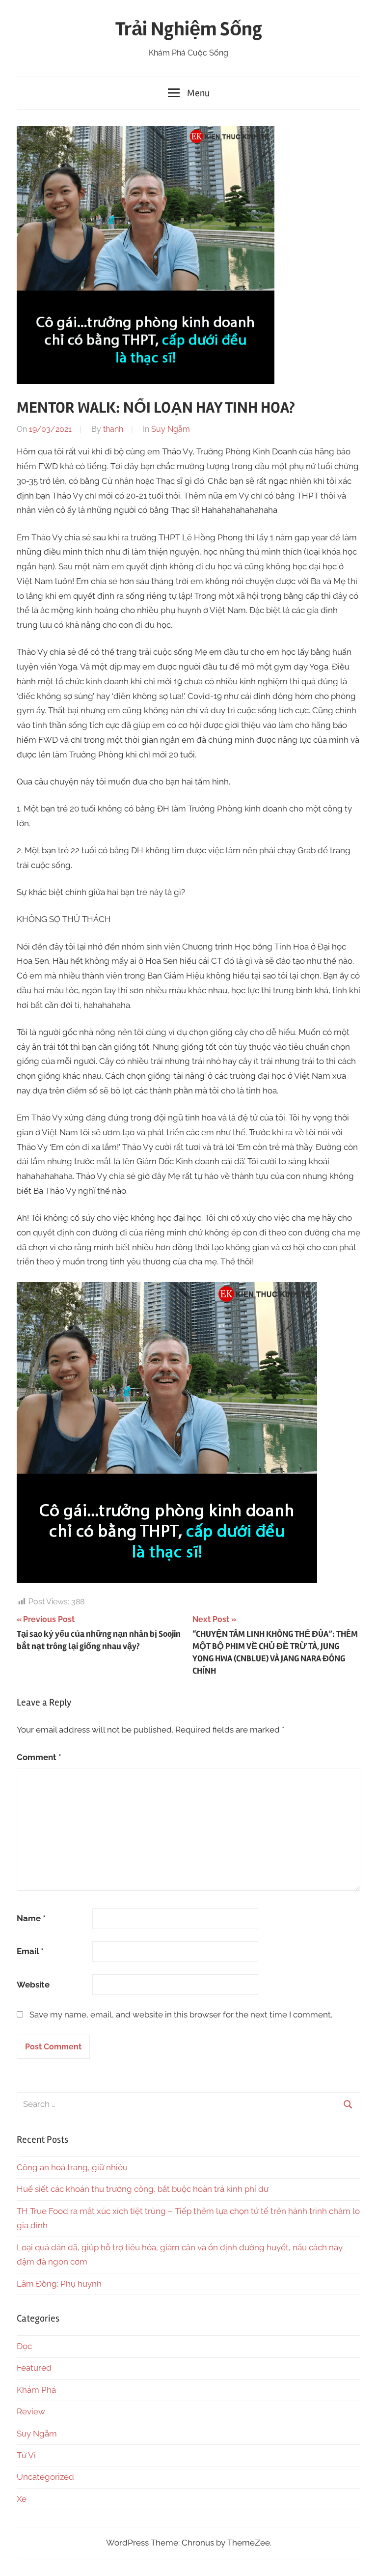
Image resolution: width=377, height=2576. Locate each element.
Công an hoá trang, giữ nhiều (72, 2167)
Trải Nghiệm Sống (189, 29)
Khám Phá (36, 2390)
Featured (34, 2368)
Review (31, 2411)
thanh (113, 429)
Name (31, 1918)
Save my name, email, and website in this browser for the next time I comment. (181, 2015)
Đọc (24, 2346)
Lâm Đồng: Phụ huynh (59, 2284)
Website (33, 1985)
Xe (22, 2499)
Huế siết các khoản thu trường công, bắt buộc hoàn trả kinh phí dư (143, 2189)
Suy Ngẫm (171, 429)
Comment (39, 1757)
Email (30, 1951)
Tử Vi (26, 2455)
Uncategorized (45, 2477)
